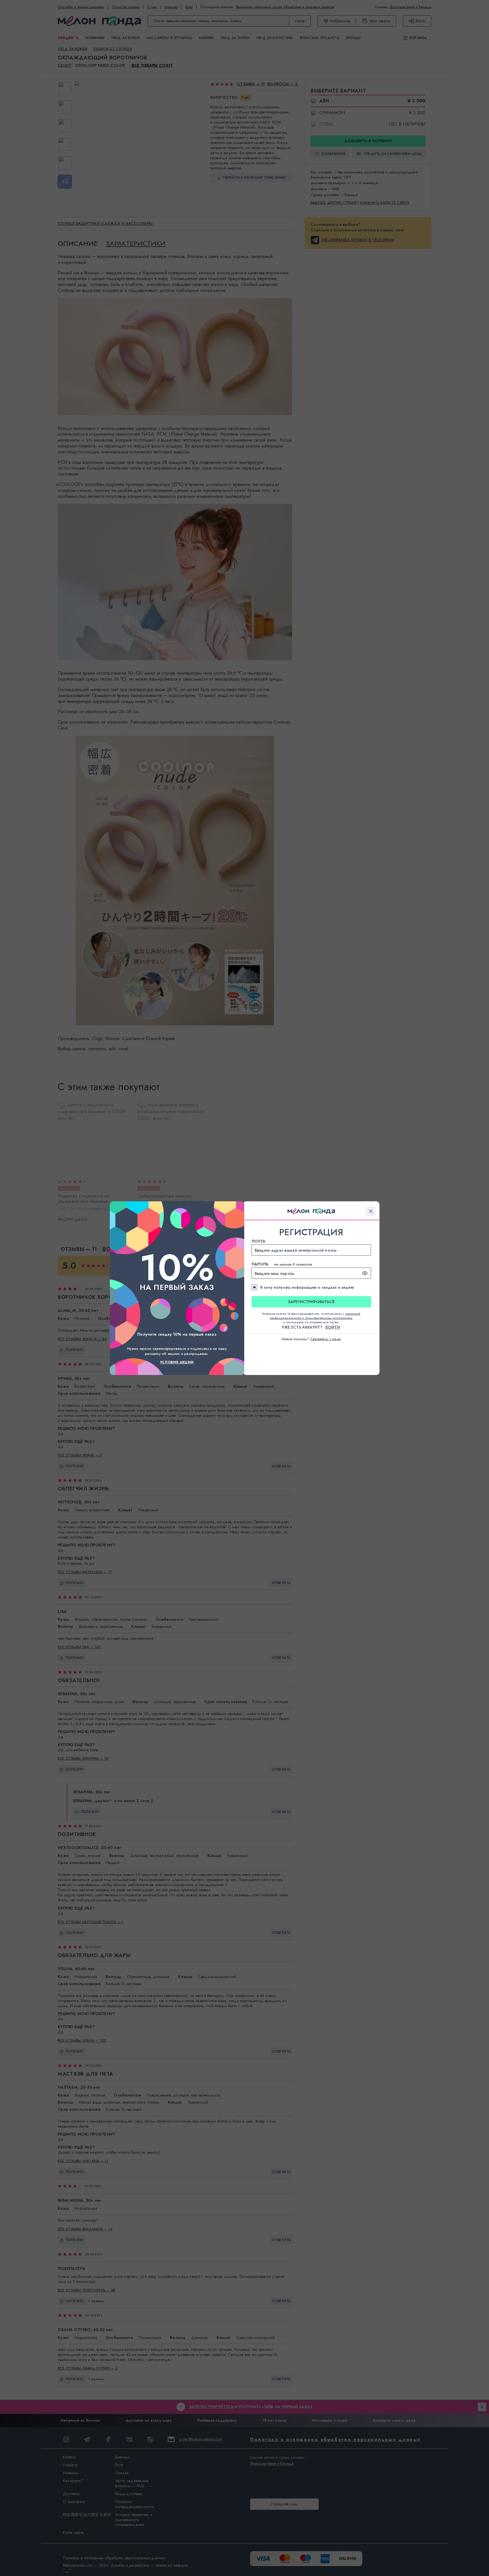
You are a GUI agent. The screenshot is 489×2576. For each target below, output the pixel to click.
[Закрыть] (371, 1211)
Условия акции (177, 1362)
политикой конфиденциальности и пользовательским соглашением (315, 1316)
